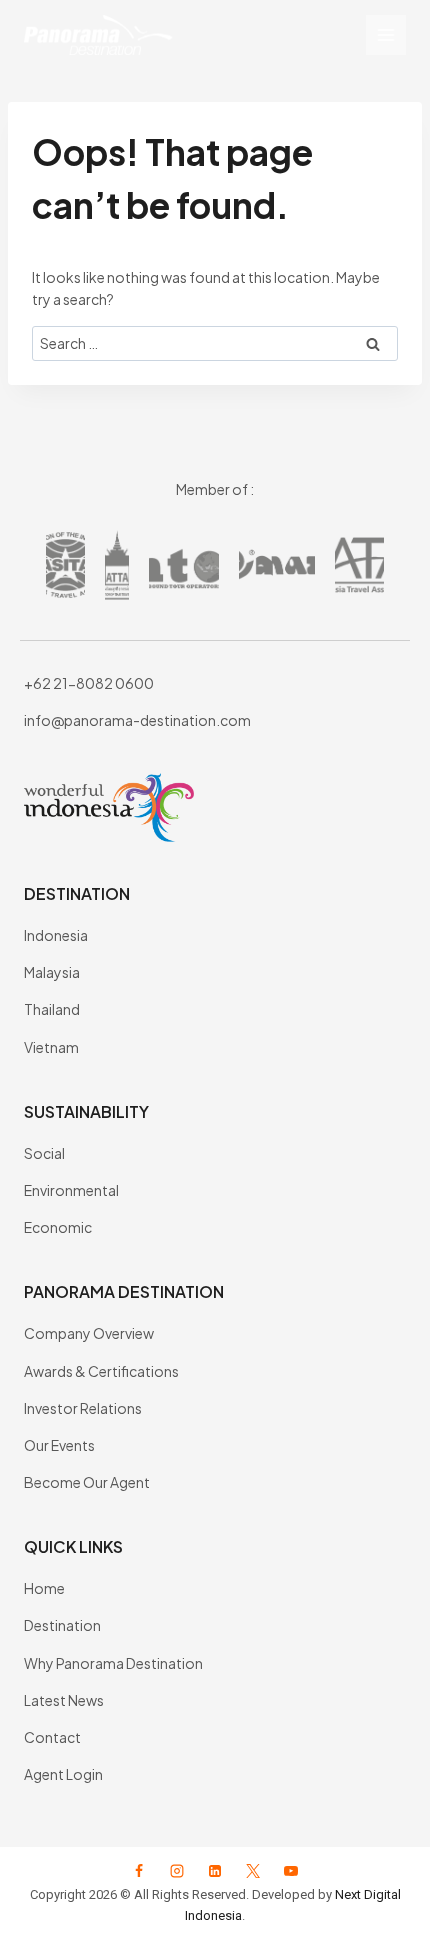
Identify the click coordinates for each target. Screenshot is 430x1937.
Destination (62, 1625)
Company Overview (89, 1333)
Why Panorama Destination (113, 1663)
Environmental (71, 1190)
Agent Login (63, 1774)
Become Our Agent (87, 1482)
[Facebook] (139, 1871)
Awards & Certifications (101, 1371)
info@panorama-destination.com (137, 720)
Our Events (59, 1445)
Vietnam (51, 1047)
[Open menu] (386, 35)
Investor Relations (83, 1408)
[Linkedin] (215, 1871)
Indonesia (56, 935)
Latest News (64, 1700)
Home (44, 1588)
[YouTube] (291, 1871)
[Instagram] (177, 1871)
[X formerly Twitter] (253, 1871)
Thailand (52, 1009)
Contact (52, 1737)
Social (44, 1153)
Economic (58, 1227)
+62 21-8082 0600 (89, 683)
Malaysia (52, 972)
